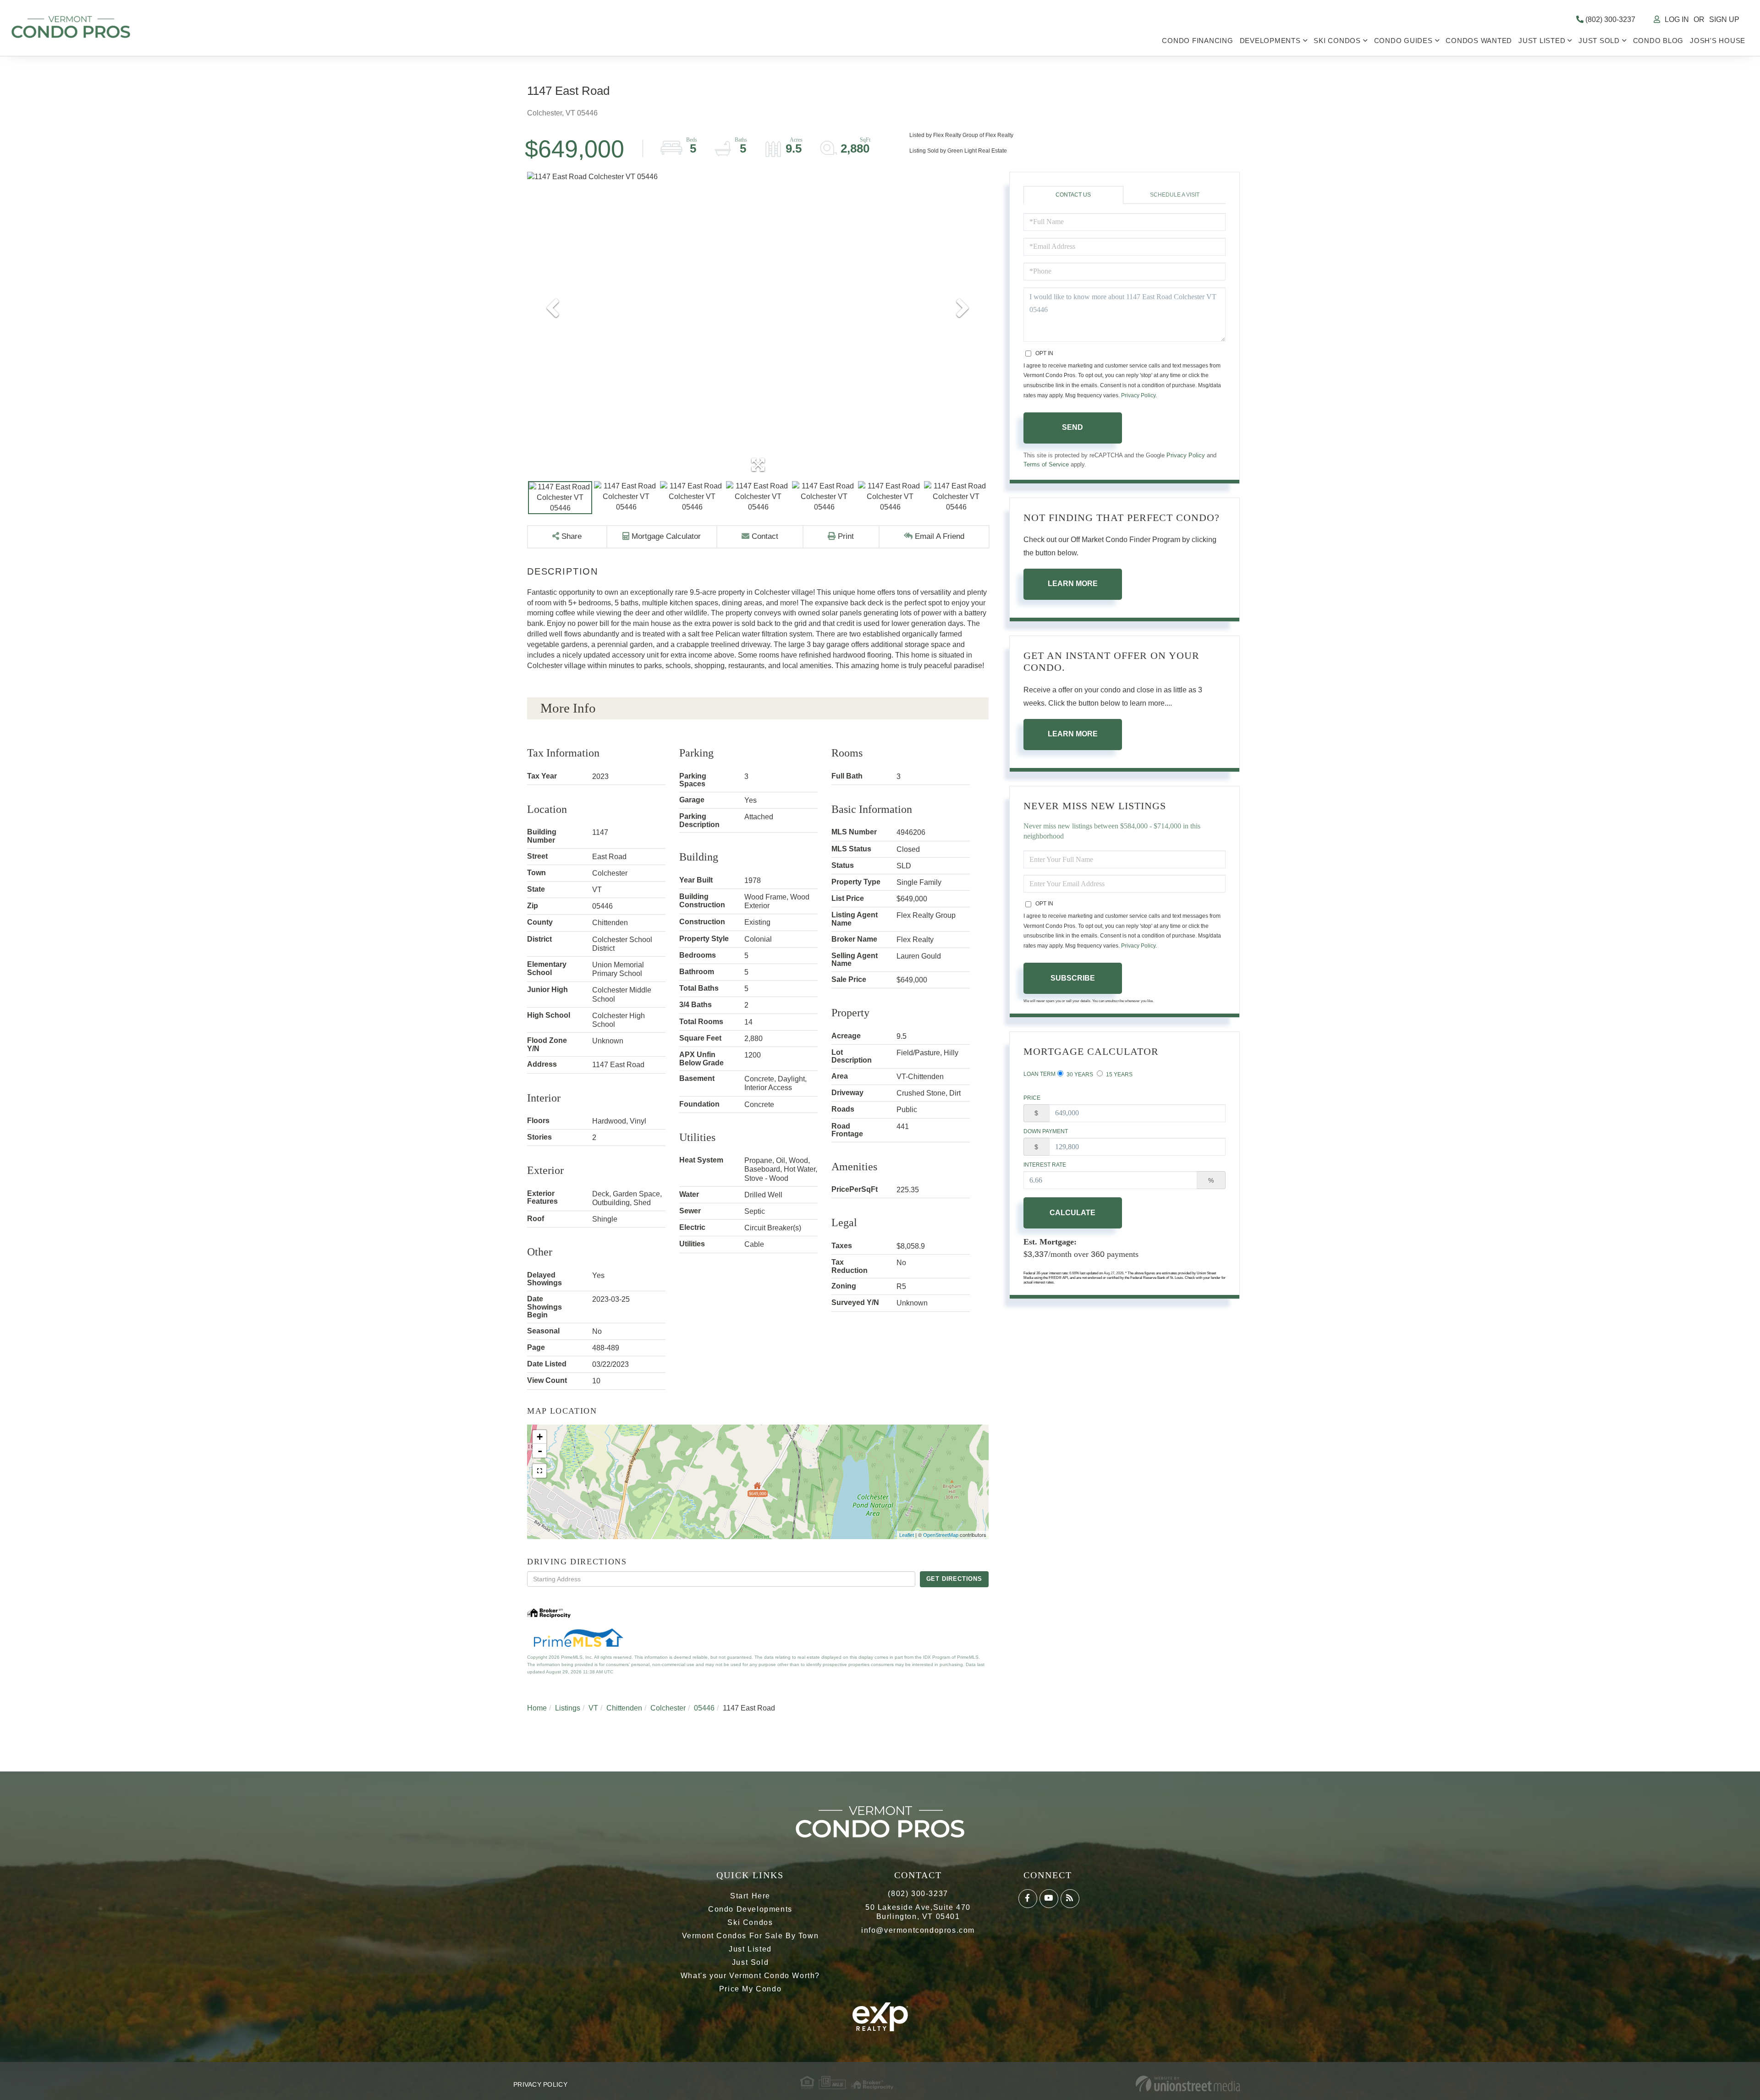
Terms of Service (1046, 464)
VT (593, 1708)
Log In (1677, 19)
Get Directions (954, 1579)
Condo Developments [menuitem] (750, 1909)
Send (1072, 427)
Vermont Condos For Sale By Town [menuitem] (751, 1936)
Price (1032, 1098)
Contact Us (1073, 195)
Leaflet (907, 1535)
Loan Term (1039, 1074)
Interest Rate (1045, 1165)
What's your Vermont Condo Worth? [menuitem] (750, 1976)
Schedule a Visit (1175, 195)
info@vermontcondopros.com (918, 1930)
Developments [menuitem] (1270, 41)
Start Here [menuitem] (750, 1896)
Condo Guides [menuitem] (1403, 41)
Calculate (1072, 1213)
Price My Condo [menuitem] (750, 1989)
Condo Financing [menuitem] (1197, 41)
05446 (704, 1708)
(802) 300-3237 (1609, 19)
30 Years (1079, 1075)
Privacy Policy (1138, 395)
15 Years (1119, 1075)
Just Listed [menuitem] (1542, 41)
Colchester (668, 1708)
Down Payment (1046, 1131)
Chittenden (624, 1708)
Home (537, 1708)
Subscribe (1073, 978)
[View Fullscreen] (539, 1471)
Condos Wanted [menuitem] (1479, 41)
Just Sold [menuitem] (1599, 41)
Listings (568, 1708)
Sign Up (1724, 19)
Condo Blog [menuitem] (1658, 41)
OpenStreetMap (941, 1535)
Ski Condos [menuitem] (1337, 41)
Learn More (1073, 584)
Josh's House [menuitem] (1718, 41)
